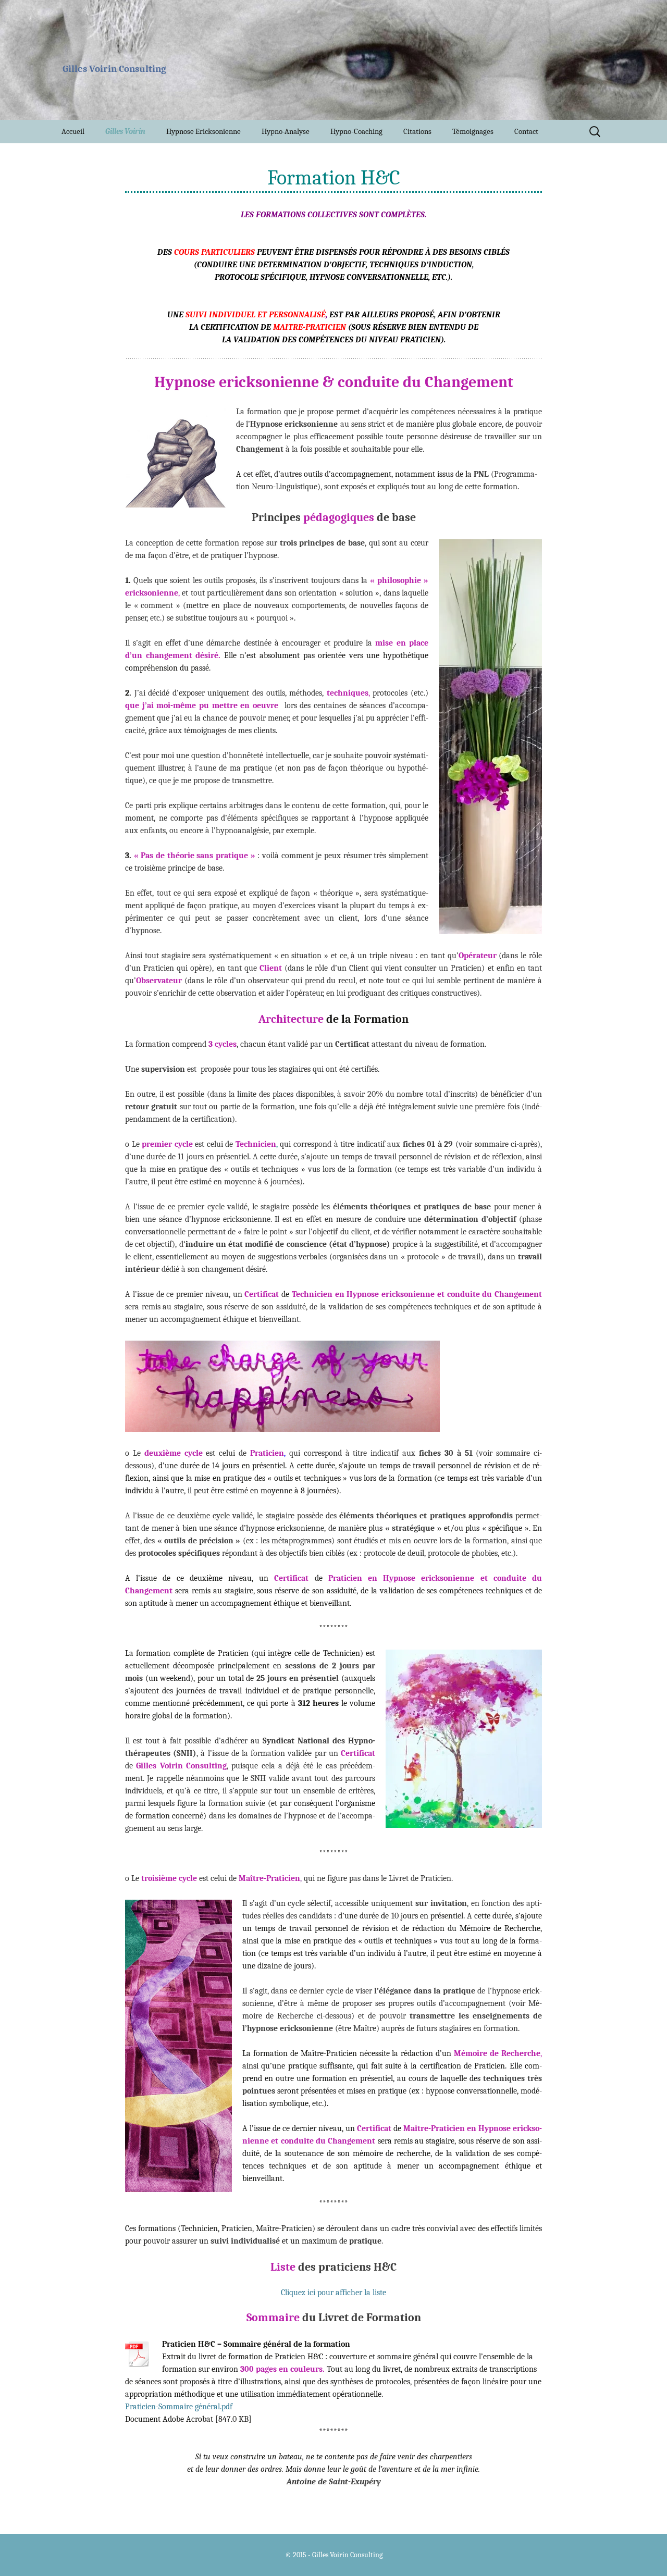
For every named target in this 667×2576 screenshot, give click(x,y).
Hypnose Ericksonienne (203, 131)
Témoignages (473, 131)
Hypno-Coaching (356, 131)
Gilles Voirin (125, 131)
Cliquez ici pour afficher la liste (333, 2293)
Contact (526, 131)
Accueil (73, 131)
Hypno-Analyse (286, 131)
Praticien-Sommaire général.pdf (179, 2407)
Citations (417, 131)
